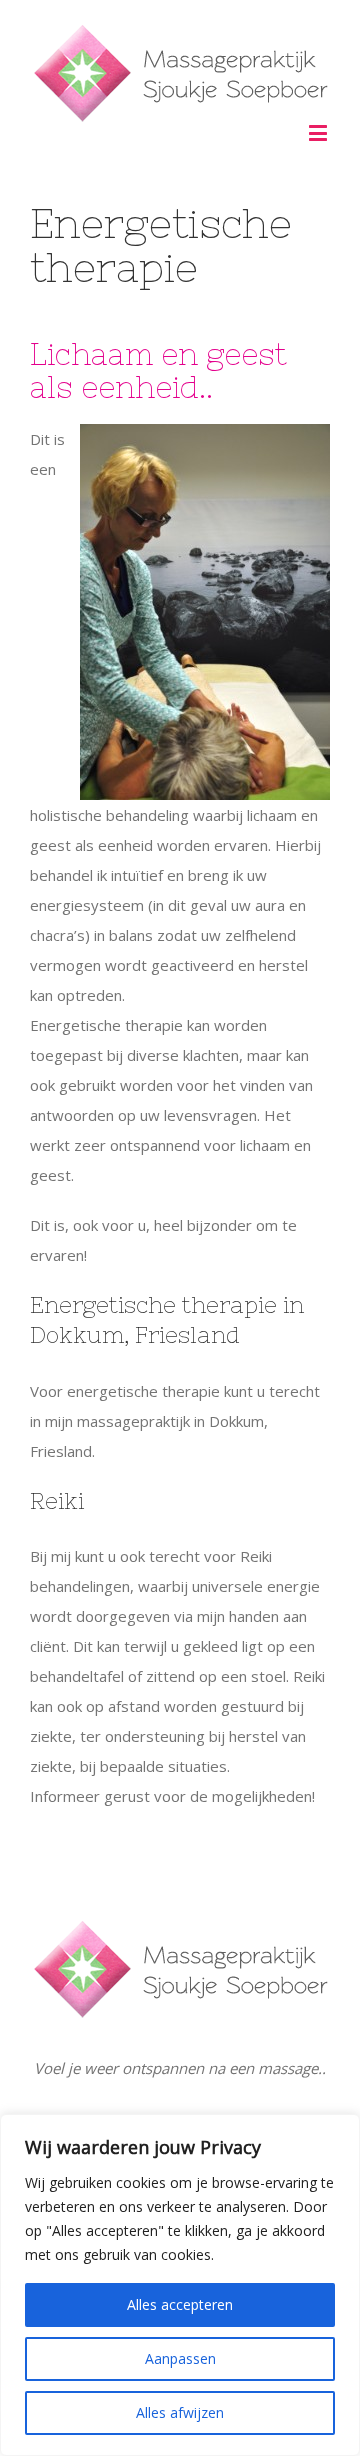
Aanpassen (180, 2358)
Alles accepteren (180, 2304)
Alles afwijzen (180, 2412)
